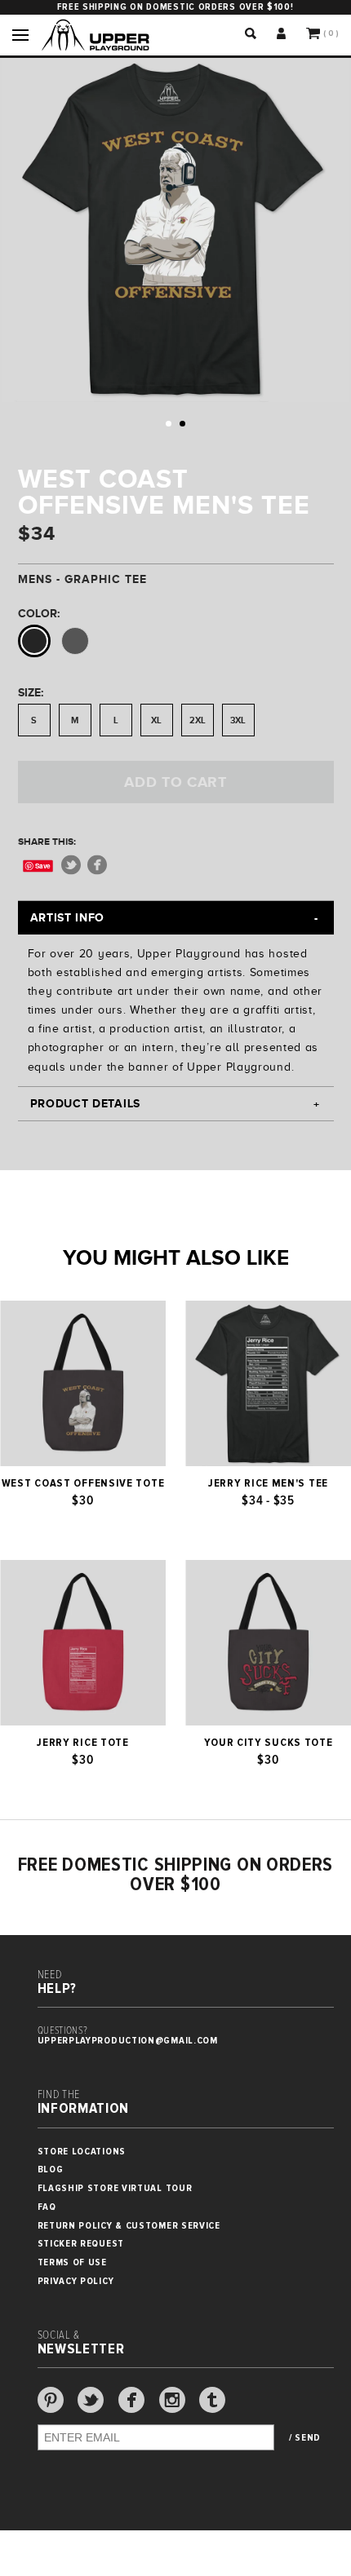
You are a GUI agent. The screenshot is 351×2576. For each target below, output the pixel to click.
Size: (31, 692)
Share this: (47, 842)
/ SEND (305, 2438)
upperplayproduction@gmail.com (128, 2041)
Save (43, 866)
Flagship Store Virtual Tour (115, 2188)
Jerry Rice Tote (83, 1743)
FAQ (47, 2207)
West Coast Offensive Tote (83, 1483)
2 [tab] (182, 424)
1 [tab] (169, 424)
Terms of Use (72, 2262)
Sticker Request (81, 2244)
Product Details (86, 1103)
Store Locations (82, 2152)
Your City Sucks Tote (269, 1743)
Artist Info (68, 917)
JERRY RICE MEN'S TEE (268, 1483)
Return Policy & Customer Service (129, 2226)
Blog (51, 2169)
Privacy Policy (76, 2281)
